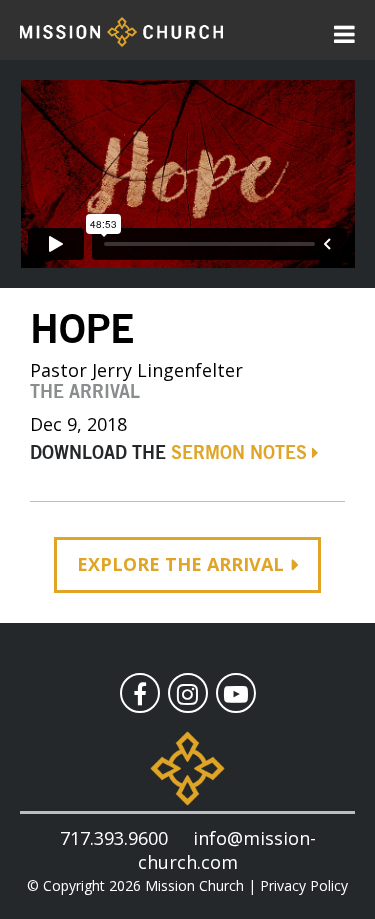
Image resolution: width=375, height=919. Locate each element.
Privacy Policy (304, 885)
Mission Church (194, 885)
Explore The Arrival (180, 564)
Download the (168, 454)
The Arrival (85, 393)
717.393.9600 (114, 838)
